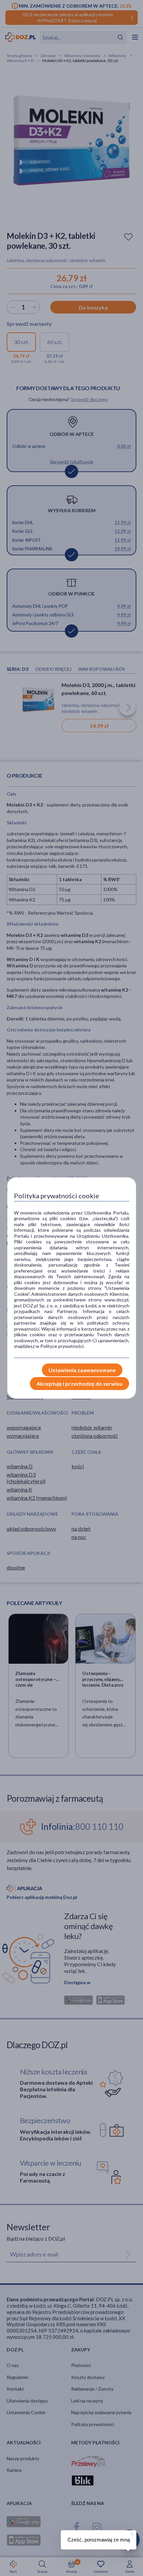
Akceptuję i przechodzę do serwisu (79, 1384)
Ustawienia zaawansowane (82, 1370)
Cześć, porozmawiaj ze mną (99, 2540)
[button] (131, 2533)
